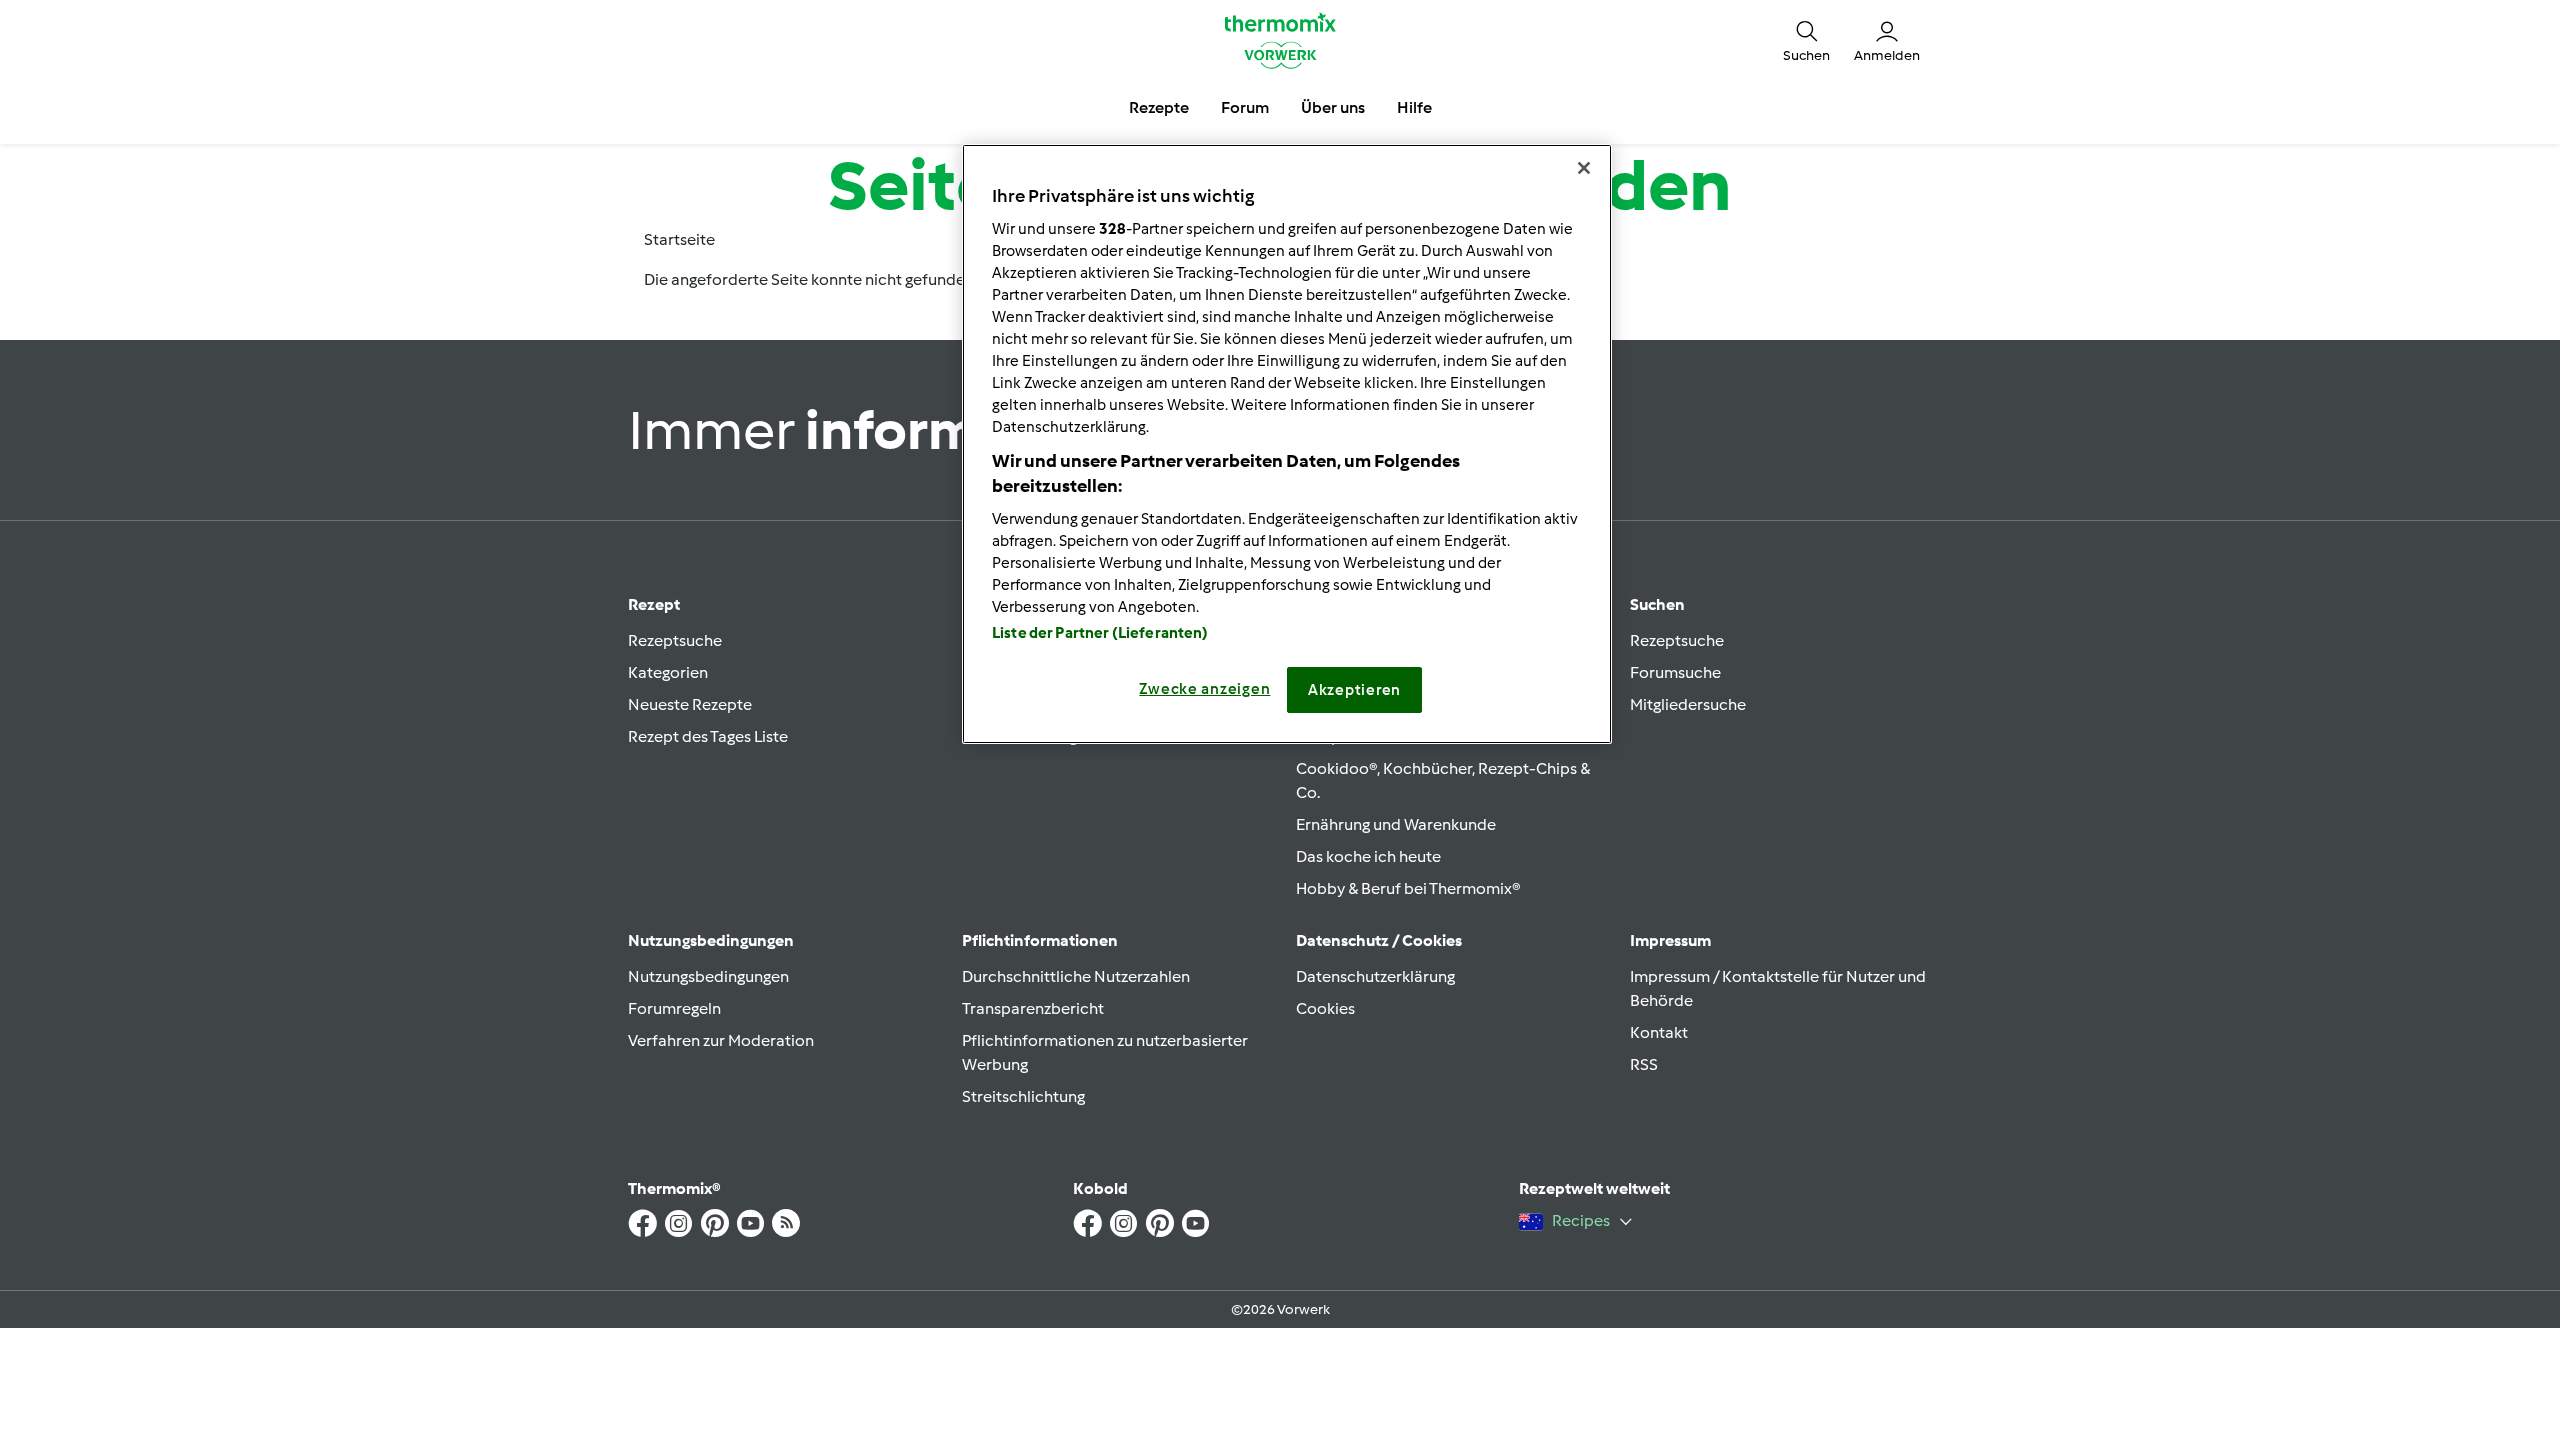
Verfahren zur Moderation (721, 1040)
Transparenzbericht (1033, 1008)
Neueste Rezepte (690, 704)
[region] (1287, 444)
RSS (1644, 1064)
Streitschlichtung (1023, 1096)
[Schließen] (1584, 168)
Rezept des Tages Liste (708, 736)
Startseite (679, 239)
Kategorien (668, 672)
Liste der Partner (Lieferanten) (1100, 633)
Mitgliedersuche (1688, 704)
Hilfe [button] (1414, 107)
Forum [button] (1245, 107)
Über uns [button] (1333, 107)
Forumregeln (674, 1008)
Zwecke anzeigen (1204, 689)
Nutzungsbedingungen (708, 976)
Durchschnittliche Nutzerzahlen (1076, 976)
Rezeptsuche (675, 640)
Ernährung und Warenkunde (1396, 824)
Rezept (654, 604)
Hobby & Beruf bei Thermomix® (1408, 888)
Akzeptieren (1354, 690)
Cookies (1325, 1008)
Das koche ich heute (1368, 856)
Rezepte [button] (1159, 107)
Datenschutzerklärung (1375, 976)
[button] (1806, 40)
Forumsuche (1675, 672)
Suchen (1657, 604)
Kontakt (1659, 1032)
